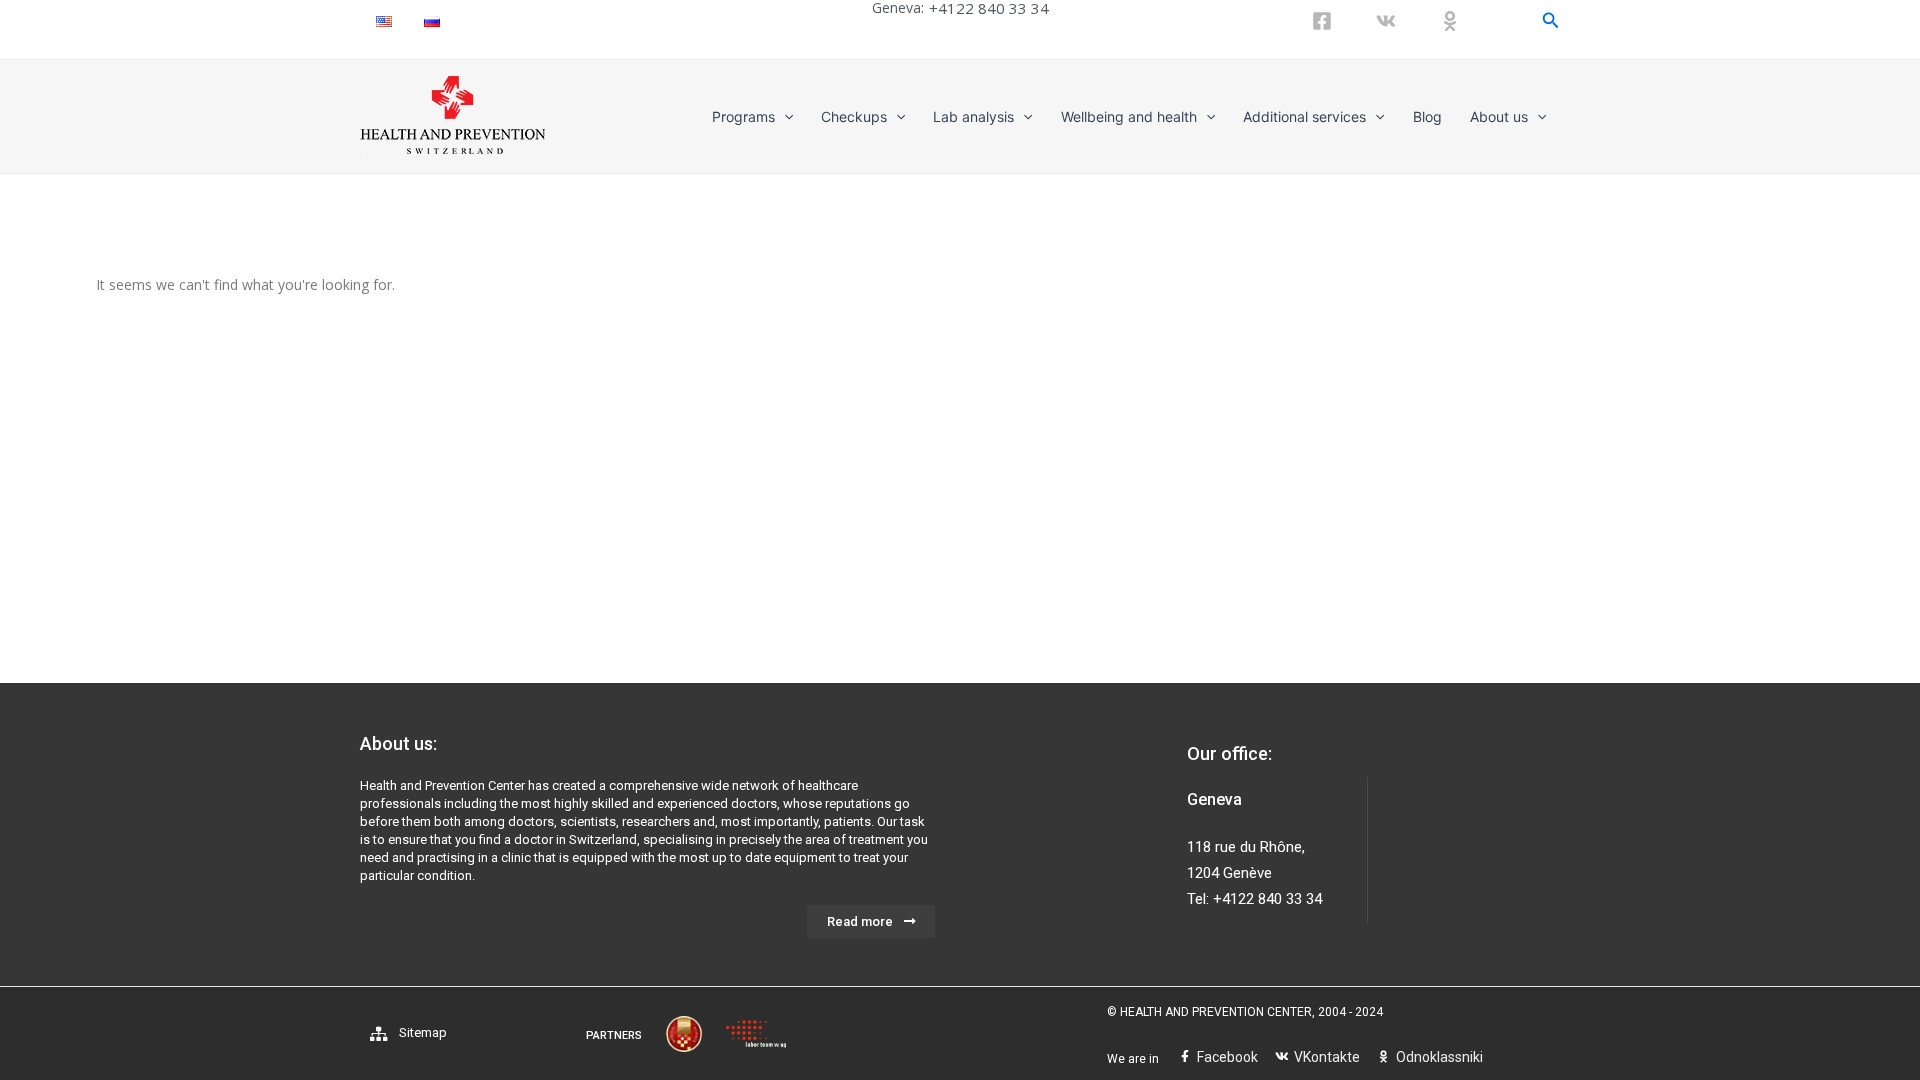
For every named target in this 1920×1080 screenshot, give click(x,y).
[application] (784, 117)
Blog (1427, 116)
